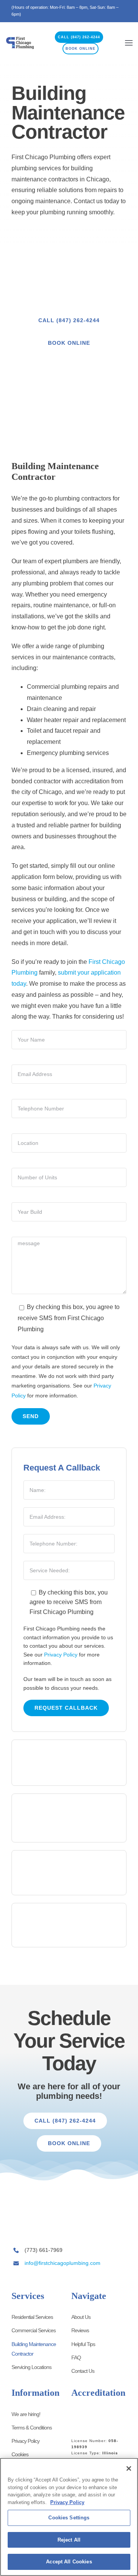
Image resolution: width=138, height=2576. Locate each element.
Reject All (69, 2540)
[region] (69, 2517)
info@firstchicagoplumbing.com (62, 2263)
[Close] (129, 2468)
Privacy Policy (61, 1655)
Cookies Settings (69, 2518)
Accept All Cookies (69, 2562)
